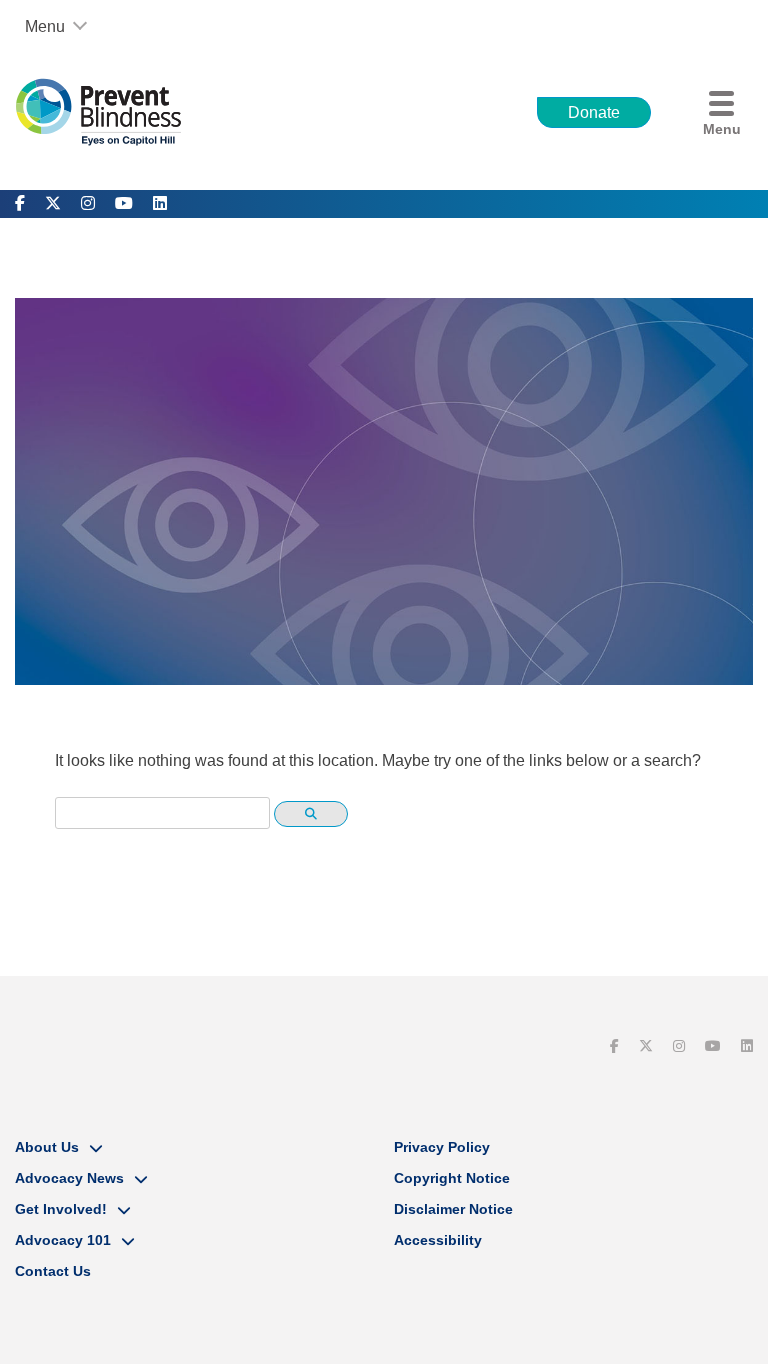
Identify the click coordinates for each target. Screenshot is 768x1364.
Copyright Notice (452, 1178)
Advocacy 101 (63, 1240)
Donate (594, 112)
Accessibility (438, 1240)
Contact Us (53, 1271)
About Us (47, 1147)
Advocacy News (69, 1178)
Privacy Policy (442, 1147)
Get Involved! (61, 1209)
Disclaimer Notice (453, 1209)
